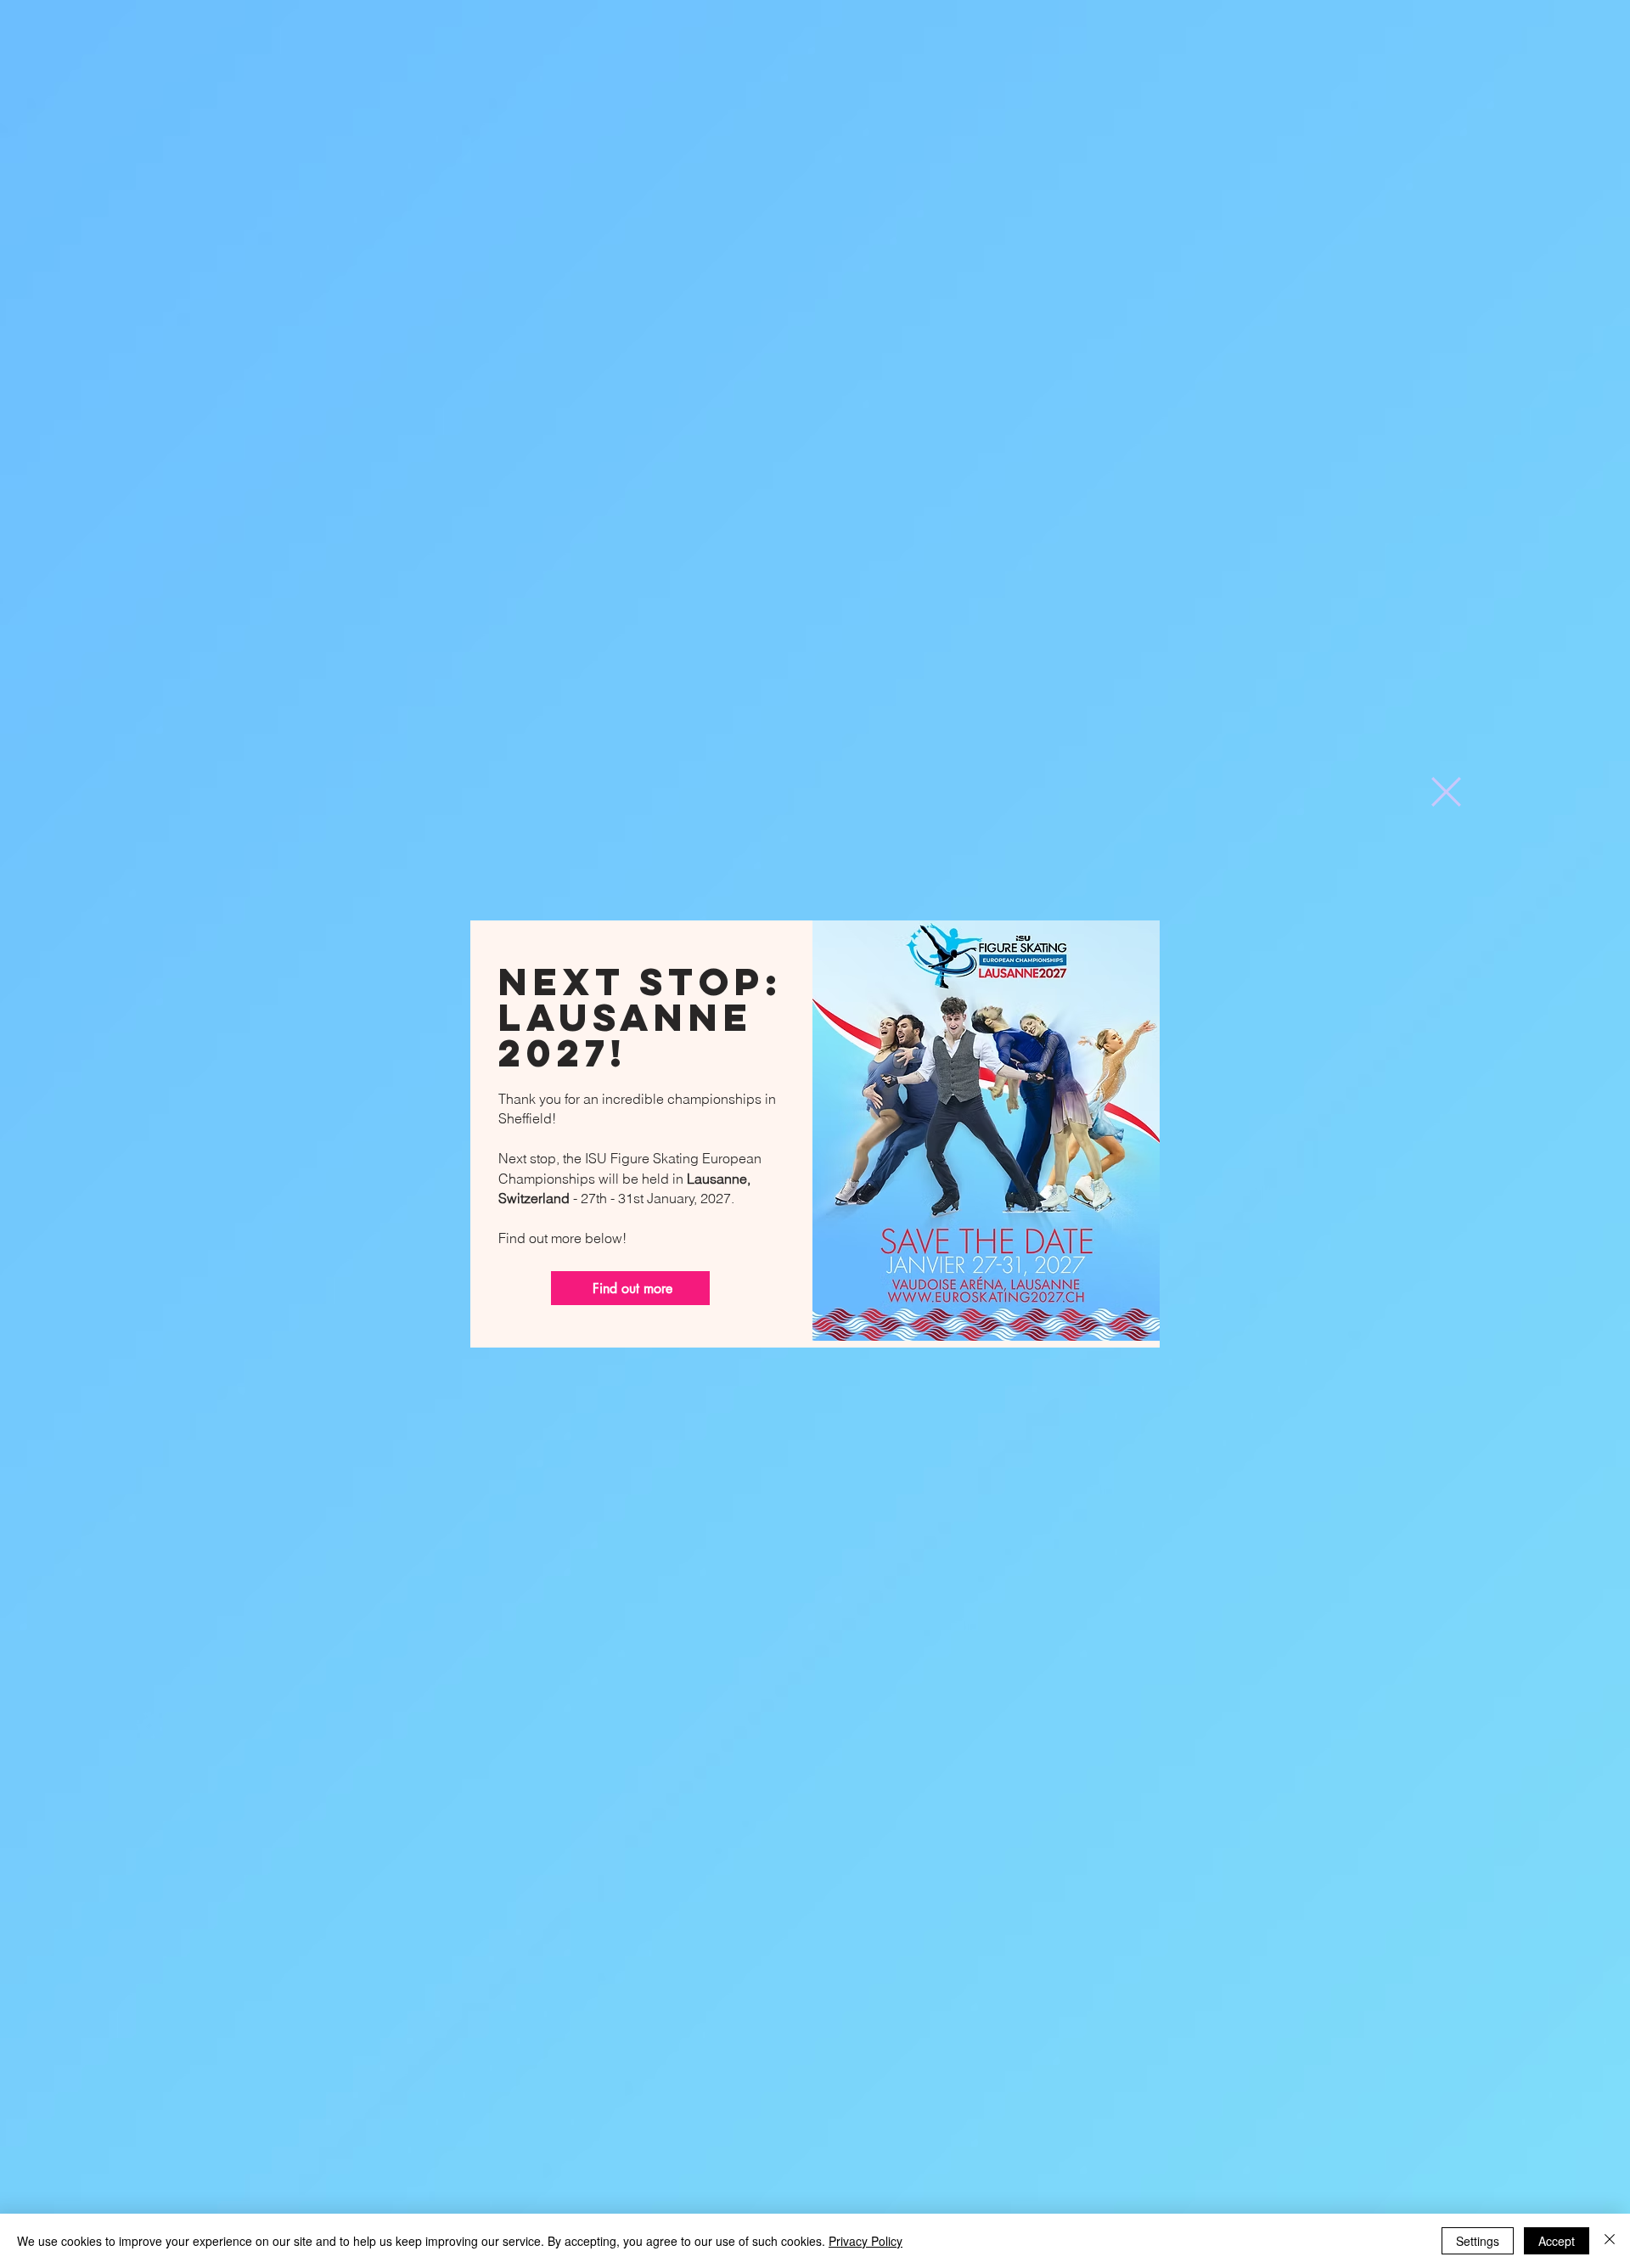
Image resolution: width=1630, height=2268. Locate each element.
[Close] (1610, 2241)
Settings (1478, 2241)
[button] (1446, 792)
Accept (1557, 2241)
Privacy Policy (866, 2241)
